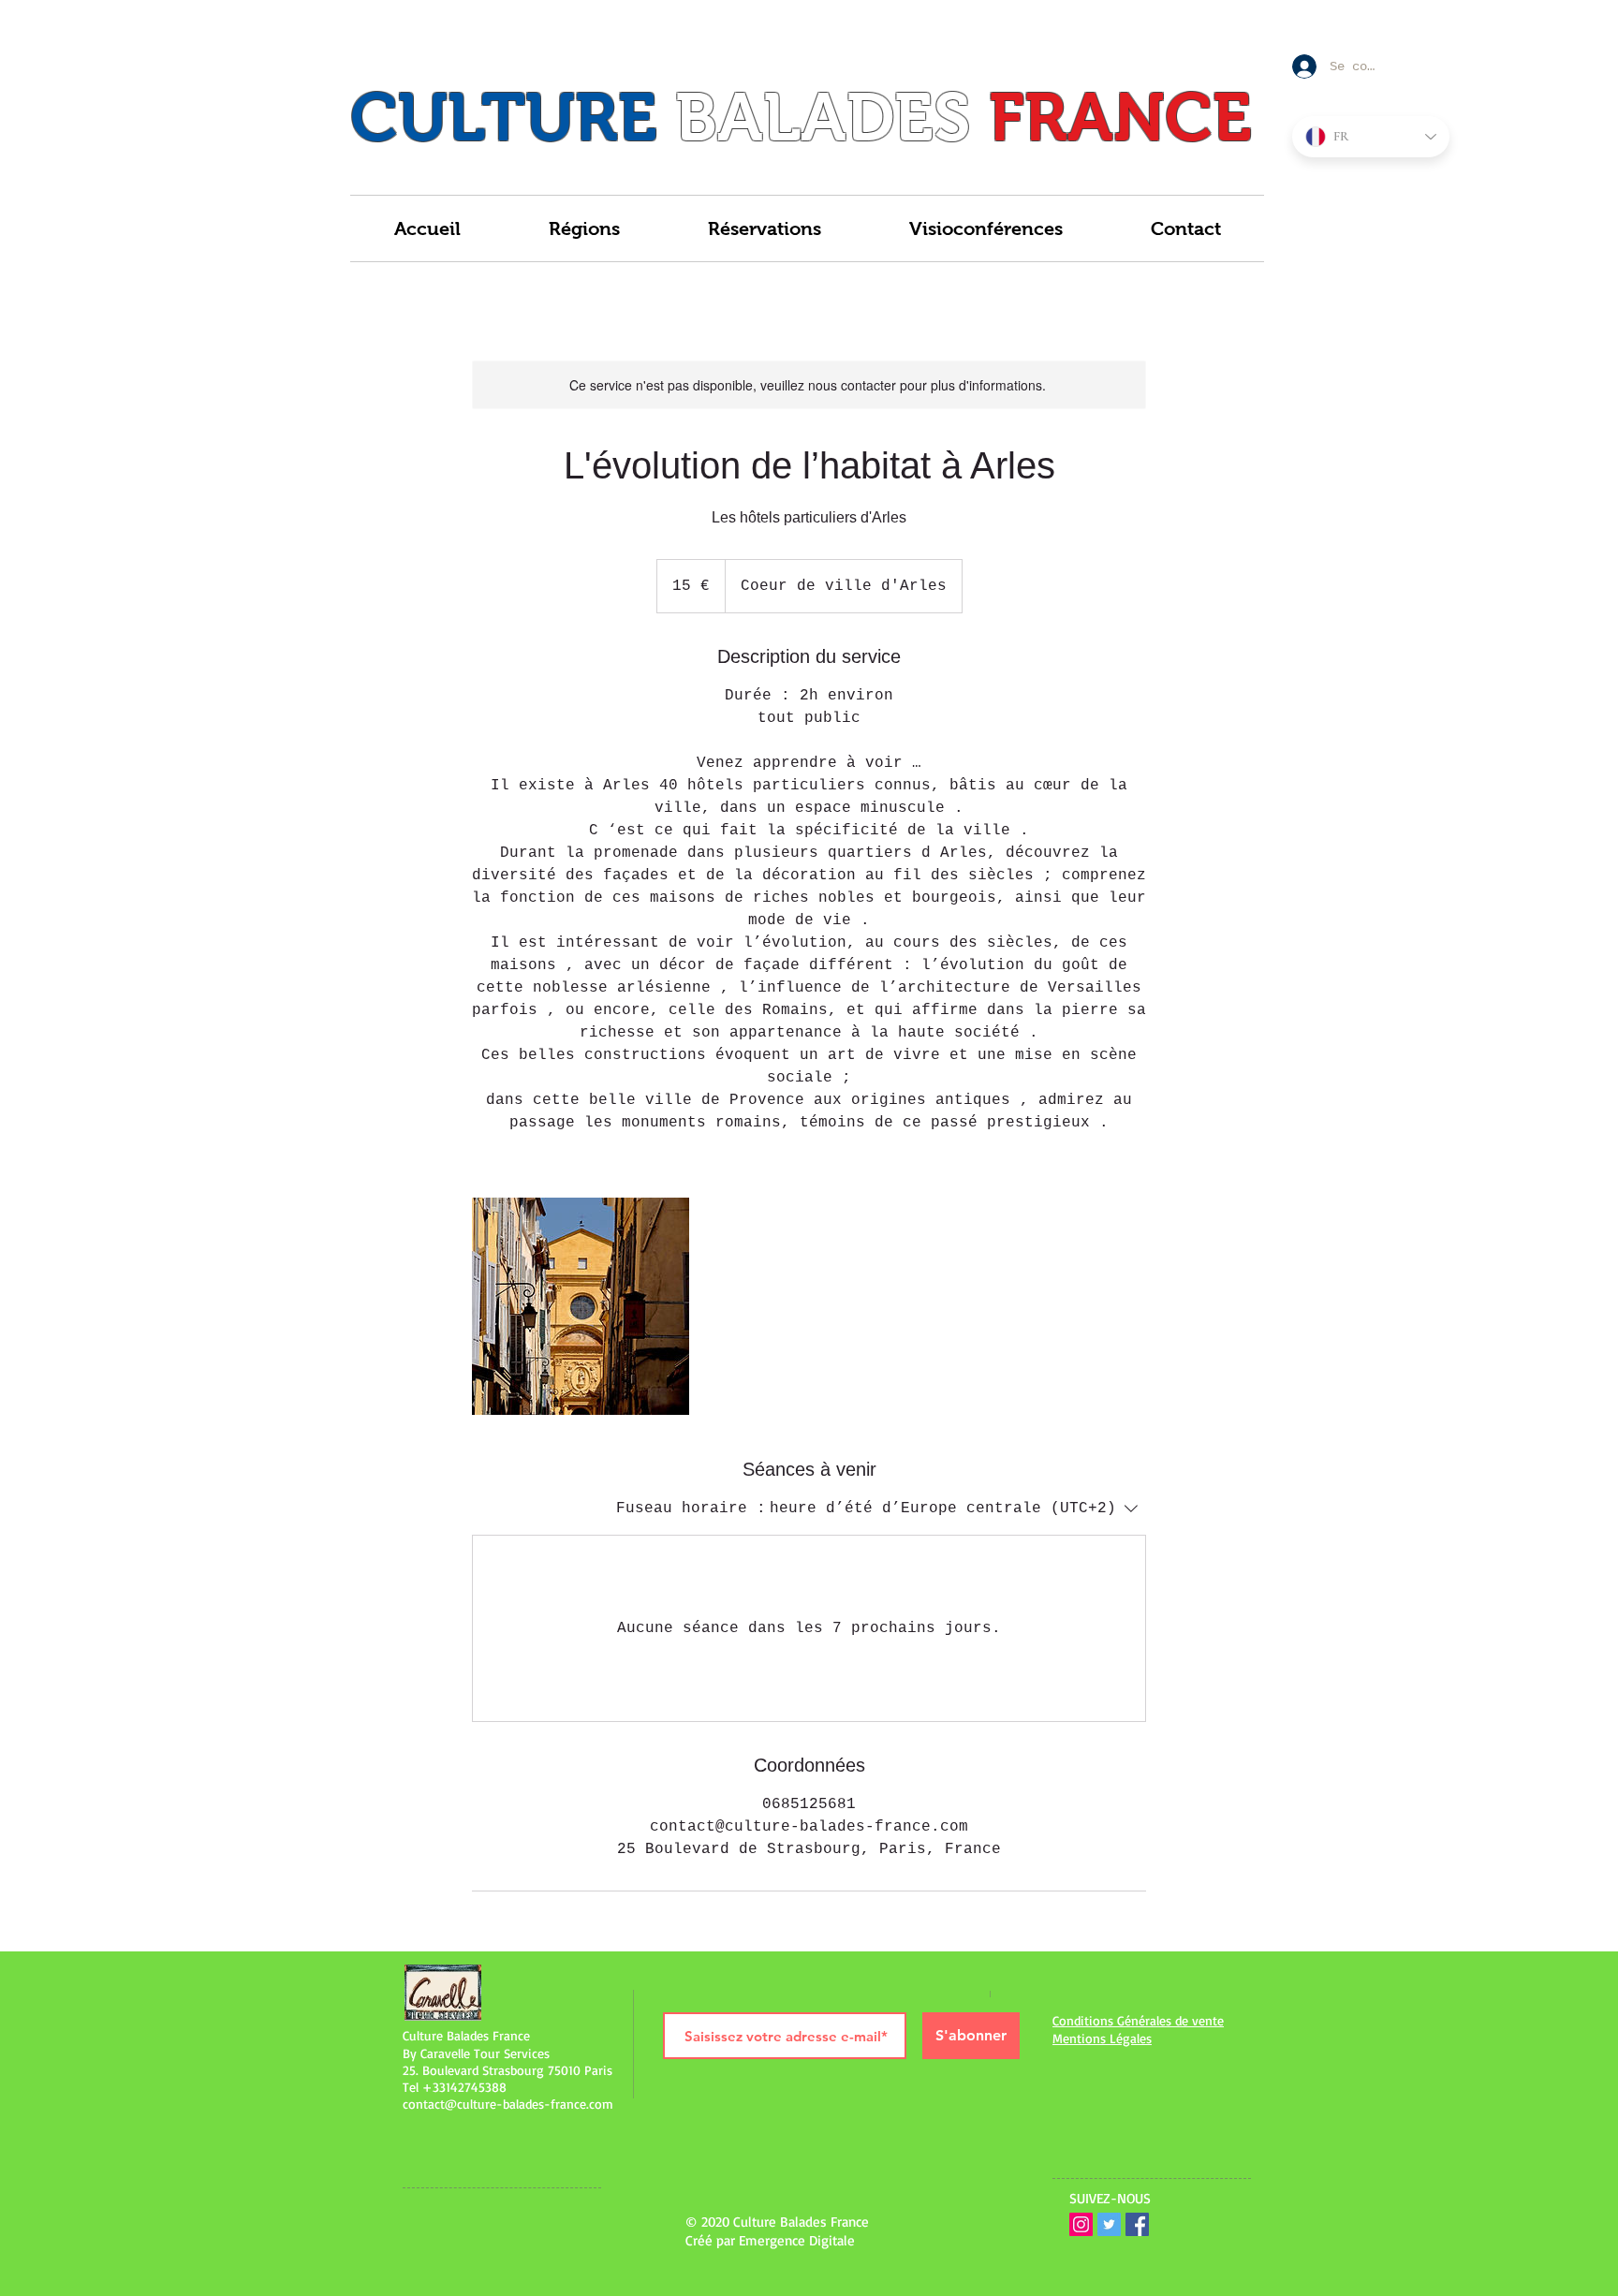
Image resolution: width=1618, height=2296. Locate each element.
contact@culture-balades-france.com (508, 2104)
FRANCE (1120, 117)
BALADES (823, 117)
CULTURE (504, 117)
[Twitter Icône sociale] (1109, 2224)
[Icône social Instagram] (1081, 2224)
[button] (584, 228)
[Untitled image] (581, 1306)
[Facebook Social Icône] (1137, 2224)
